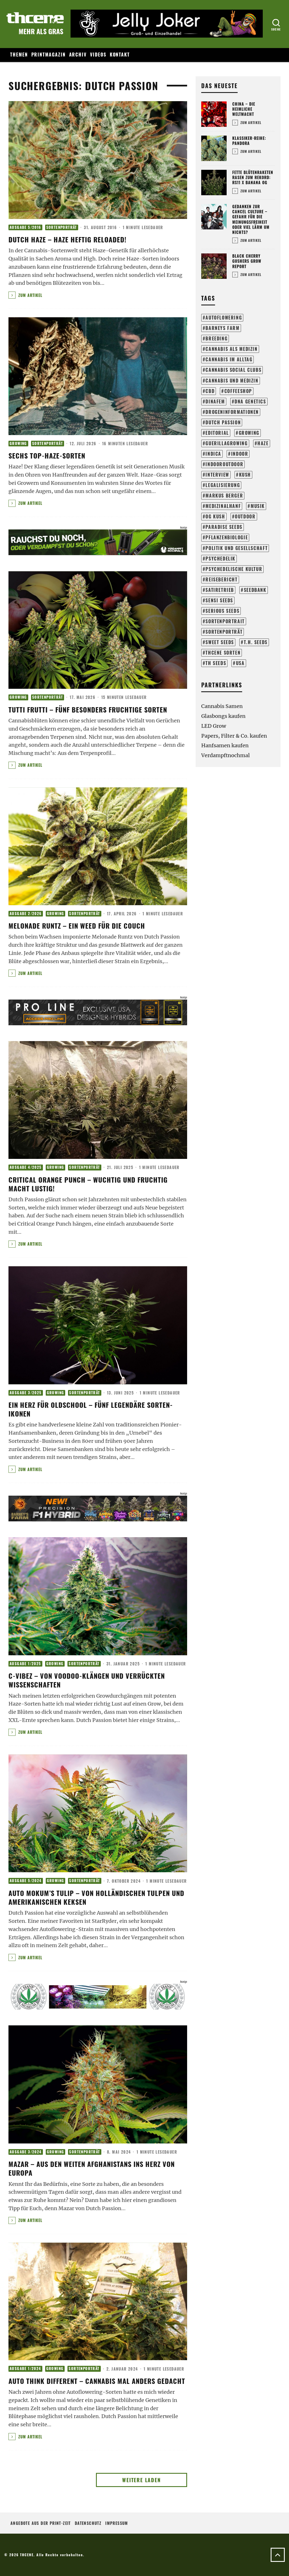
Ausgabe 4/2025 (26, 1167)
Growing (18, 443)
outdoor (245, 516)
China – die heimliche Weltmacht (244, 109)
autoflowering (224, 318)
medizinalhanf (223, 506)
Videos (98, 55)
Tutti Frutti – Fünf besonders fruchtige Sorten (88, 709)
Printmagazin (49, 55)
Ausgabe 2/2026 (26, 914)
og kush (215, 516)
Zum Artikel (30, 295)
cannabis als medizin (231, 349)
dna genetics (250, 401)
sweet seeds (220, 642)
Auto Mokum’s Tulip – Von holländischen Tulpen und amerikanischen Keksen (96, 1897)
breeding (216, 338)
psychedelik (220, 559)
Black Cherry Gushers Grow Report (247, 261)
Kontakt (120, 55)
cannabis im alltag (229, 359)
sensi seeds (219, 600)
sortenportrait (225, 621)
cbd (210, 391)
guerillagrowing (226, 443)
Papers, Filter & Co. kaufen (234, 736)
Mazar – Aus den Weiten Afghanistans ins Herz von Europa (92, 2168)
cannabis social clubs (233, 370)
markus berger (224, 496)
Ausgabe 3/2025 (26, 1393)
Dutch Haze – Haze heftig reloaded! (67, 239)
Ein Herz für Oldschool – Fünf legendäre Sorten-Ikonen (91, 1409)
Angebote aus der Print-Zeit (41, 2523)
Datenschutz (88, 2523)
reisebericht (221, 579)
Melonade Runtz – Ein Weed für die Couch (77, 926)
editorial (217, 433)
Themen (19, 55)
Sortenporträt (62, 227)
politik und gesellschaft (237, 548)
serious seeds (222, 611)
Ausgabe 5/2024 (26, 1881)
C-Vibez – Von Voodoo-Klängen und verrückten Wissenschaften (87, 1680)
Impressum (117, 2523)
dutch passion (223, 422)
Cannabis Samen (222, 706)
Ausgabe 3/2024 (26, 2152)
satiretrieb (220, 590)
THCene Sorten (223, 653)
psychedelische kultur (234, 569)
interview (217, 475)
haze (263, 443)
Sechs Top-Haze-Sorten (47, 455)
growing (249, 433)
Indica (213, 454)
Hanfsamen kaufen (225, 745)
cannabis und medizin (232, 381)
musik (258, 506)
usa (240, 663)
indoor (240, 454)
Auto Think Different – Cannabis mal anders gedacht (97, 2381)
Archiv (78, 55)
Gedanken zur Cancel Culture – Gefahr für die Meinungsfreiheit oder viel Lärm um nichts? (251, 219)
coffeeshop (238, 391)
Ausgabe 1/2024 (25, 2368)
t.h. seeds (256, 642)
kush (245, 475)
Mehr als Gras (41, 31)
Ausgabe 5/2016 (25, 227)
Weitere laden (141, 2480)
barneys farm (222, 328)
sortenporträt (224, 632)
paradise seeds (224, 527)
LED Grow (214, 726)
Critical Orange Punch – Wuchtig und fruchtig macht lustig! (88, 1184)
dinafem (215, 401)
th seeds (216, 663)
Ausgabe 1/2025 (25, 1664)
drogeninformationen (232, 412)
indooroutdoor (224, 464)
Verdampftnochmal (225, 755)
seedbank (255, 590)
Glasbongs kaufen (223, 716)
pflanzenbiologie (227, 537)
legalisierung (223, 485)
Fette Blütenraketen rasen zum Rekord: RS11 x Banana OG (253, 177)
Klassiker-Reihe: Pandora (249, 141)
